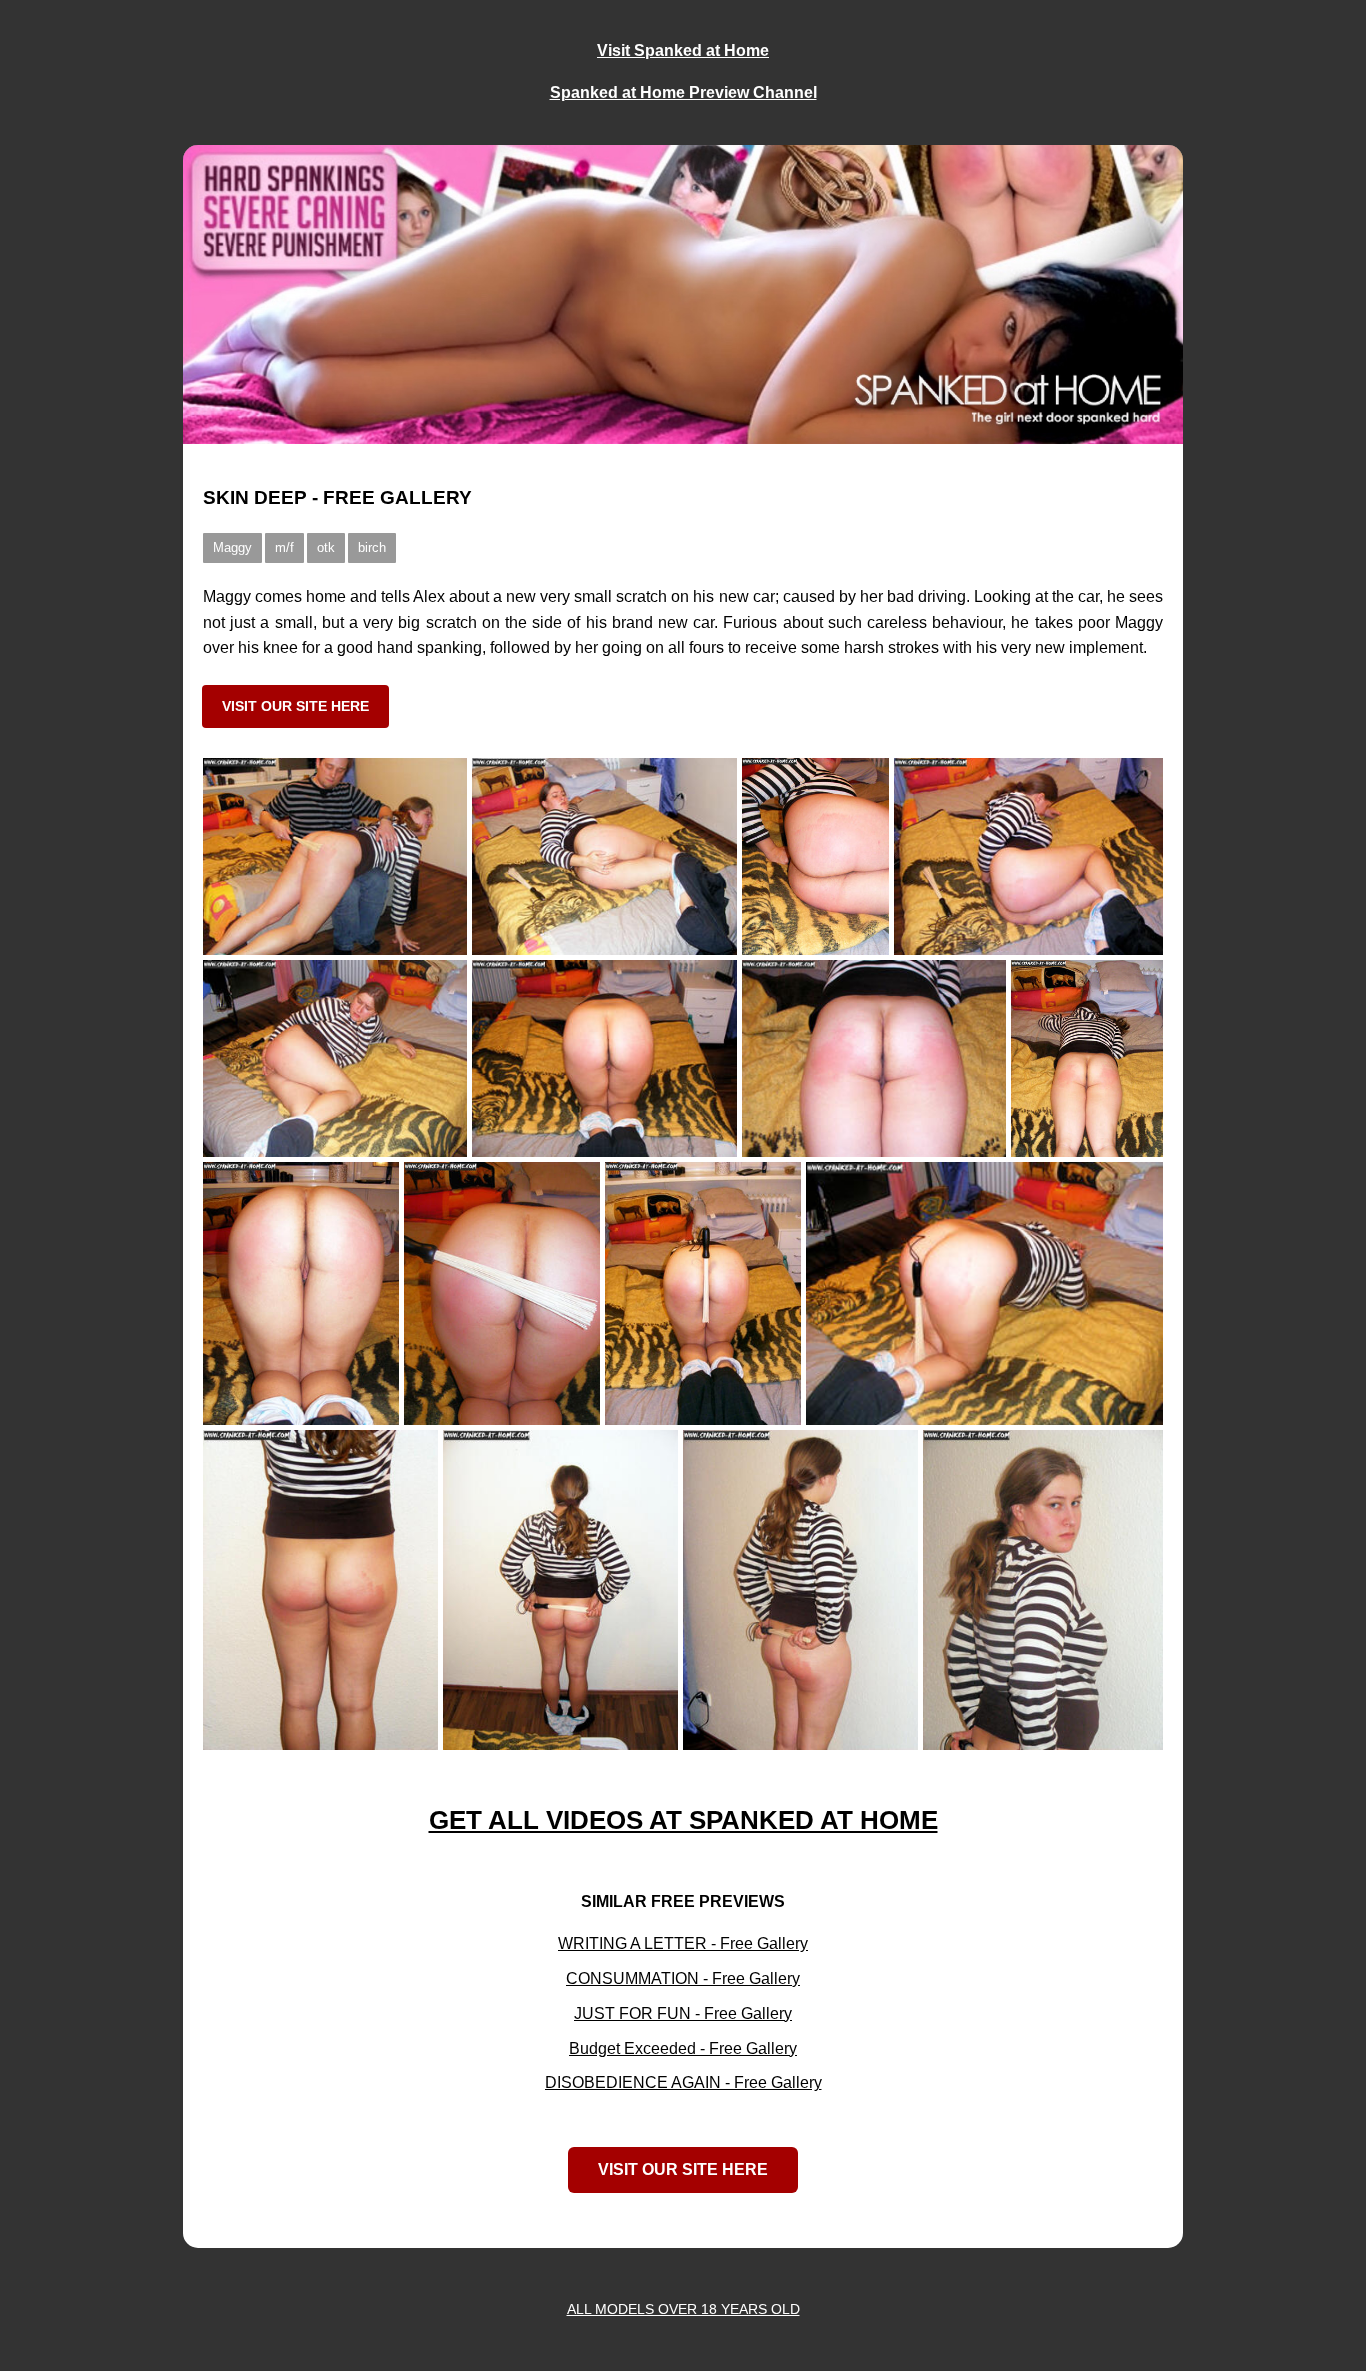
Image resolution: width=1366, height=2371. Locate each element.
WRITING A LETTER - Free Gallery (683, 1943)
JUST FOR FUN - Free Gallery (683, 2013)
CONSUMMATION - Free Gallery (683, 1978)
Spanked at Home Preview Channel (683, 92)
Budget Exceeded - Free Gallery (683, 2048)
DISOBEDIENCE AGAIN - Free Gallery (683, 2082)
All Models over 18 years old (683, 2309)
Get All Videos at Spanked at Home (683, 1820)
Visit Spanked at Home (683, 50)
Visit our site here (295, 706)
